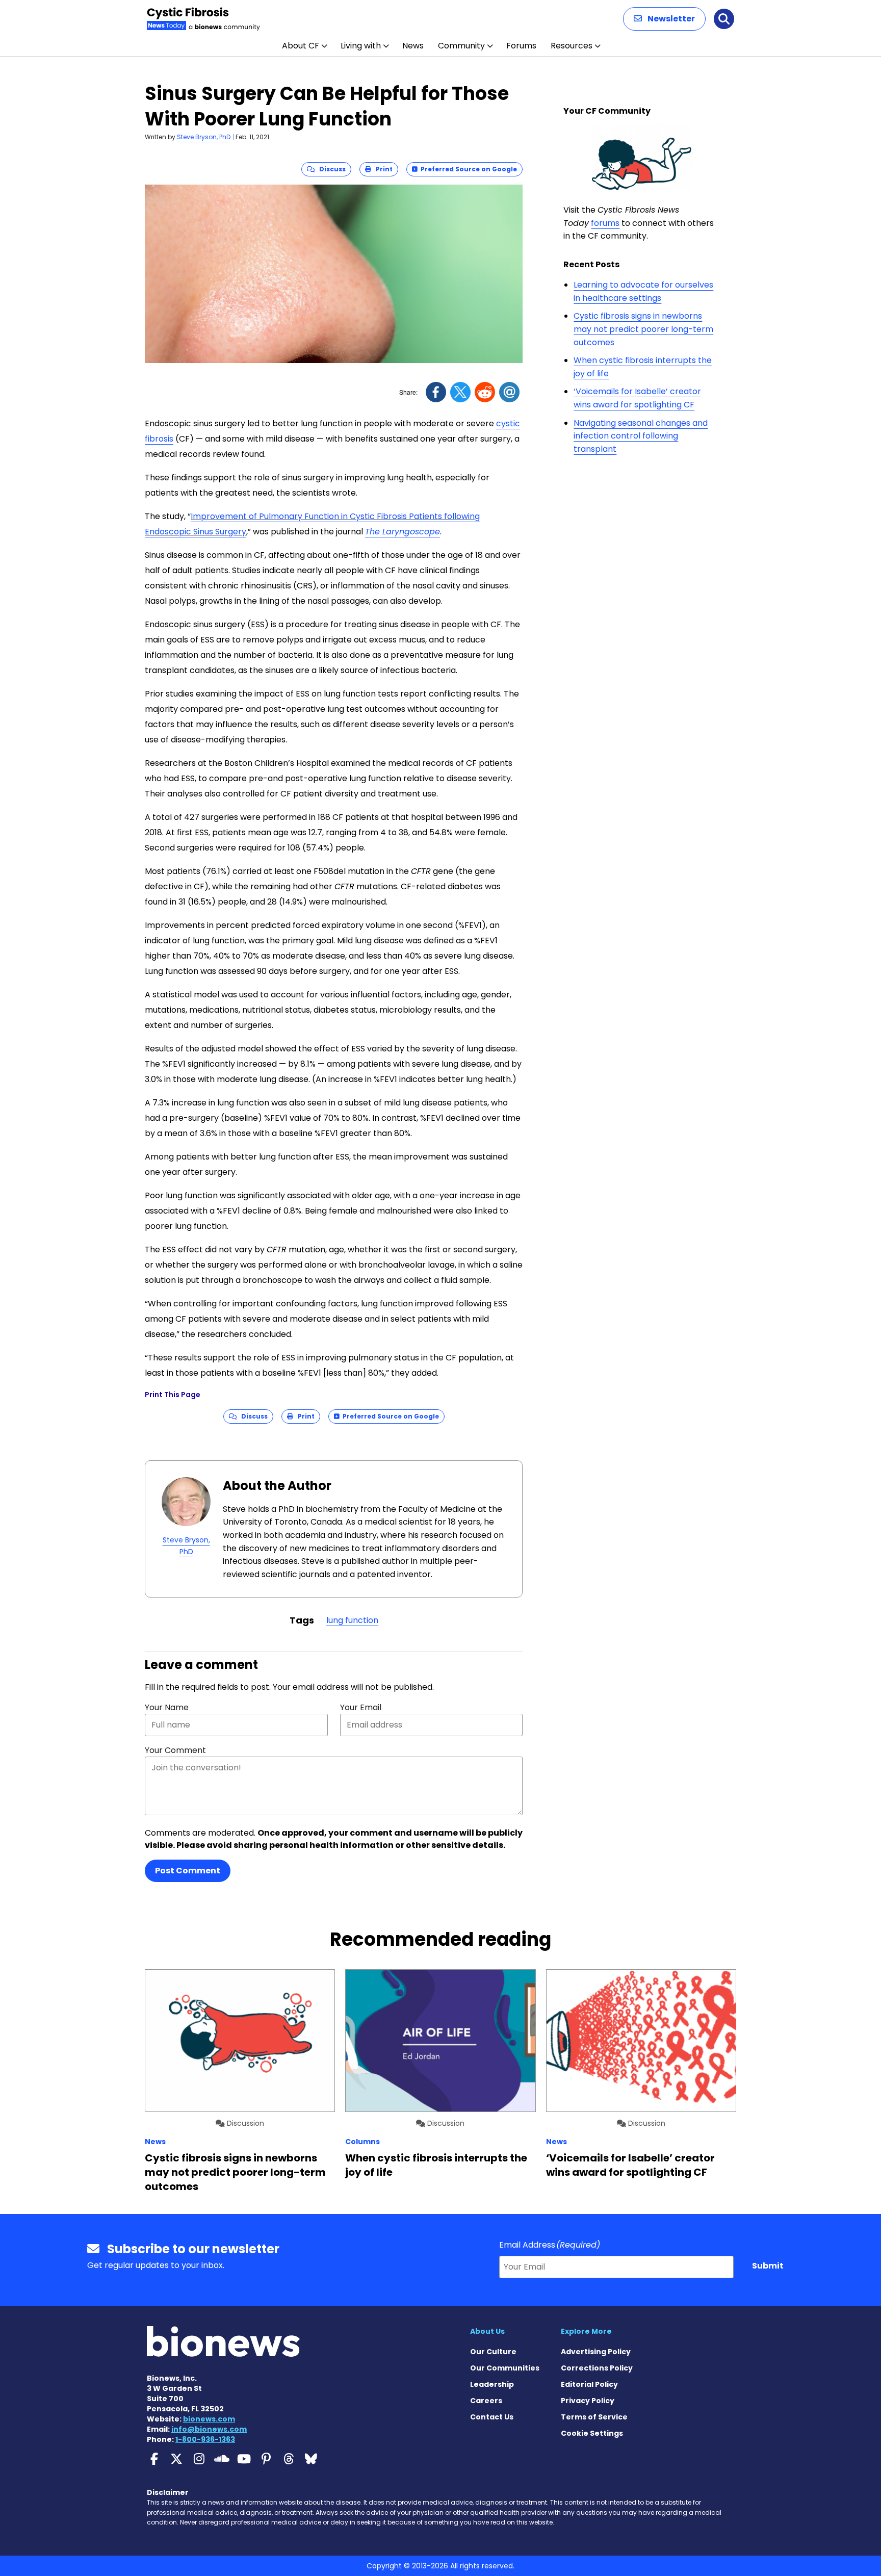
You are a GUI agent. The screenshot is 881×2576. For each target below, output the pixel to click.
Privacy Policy (588, 2401)
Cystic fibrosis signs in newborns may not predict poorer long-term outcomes (643, 329)
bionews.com (209, 2419)
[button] (664, 19)
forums (605, 223)
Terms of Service (594, 2417)
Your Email (361, 1707)
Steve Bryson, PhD (204, 137)
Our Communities (505, 2368)
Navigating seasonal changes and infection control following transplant (641, 436)
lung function (352, 1620)
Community (461, 46)
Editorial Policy (589, 2384)
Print (382, 169)
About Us (487, 2331)
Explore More (586, 2331)
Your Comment (175, 1750)
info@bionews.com (209, 2429)
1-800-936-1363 (205, 2439)
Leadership (492, 2384)
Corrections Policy (597, 2368)
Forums (521, 46)
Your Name (167, 1707)
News (413, 46)
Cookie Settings (592, 2433)
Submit (768, 2266)
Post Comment (188, 1871)
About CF (301, 46)
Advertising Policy (596, 2352)
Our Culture (493, 2352)
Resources (572, 46)
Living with (361, 46)
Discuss (330, 169)
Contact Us (492, 2417)
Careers (486, 2401)
